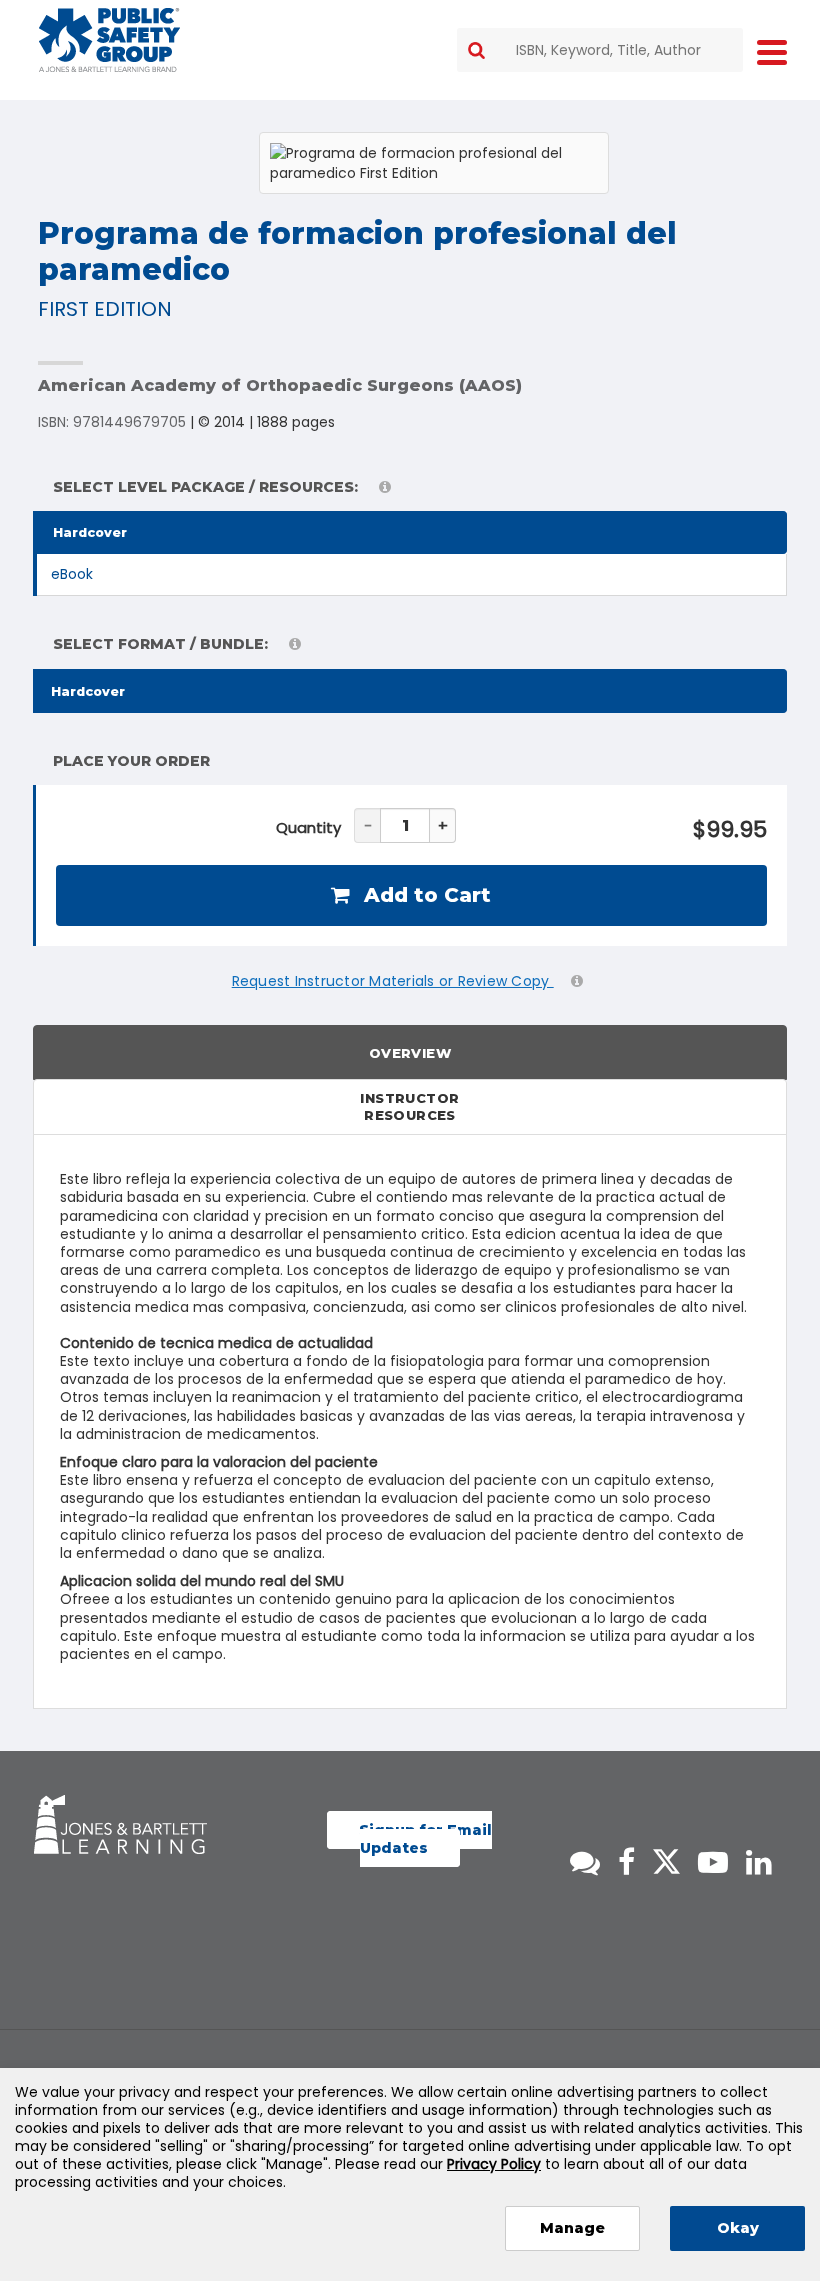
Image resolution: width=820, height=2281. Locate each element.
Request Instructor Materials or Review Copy (393, 981)
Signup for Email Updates (425, 1839)
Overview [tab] (410, 1053)
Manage (572, 2228)
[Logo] (109, 40)
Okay (738, 2228)
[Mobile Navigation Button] (772, 51)
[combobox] (600, 50)
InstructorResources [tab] (409, 1106)
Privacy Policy (494, 2164)
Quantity (308, 827)
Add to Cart (424, 895)
